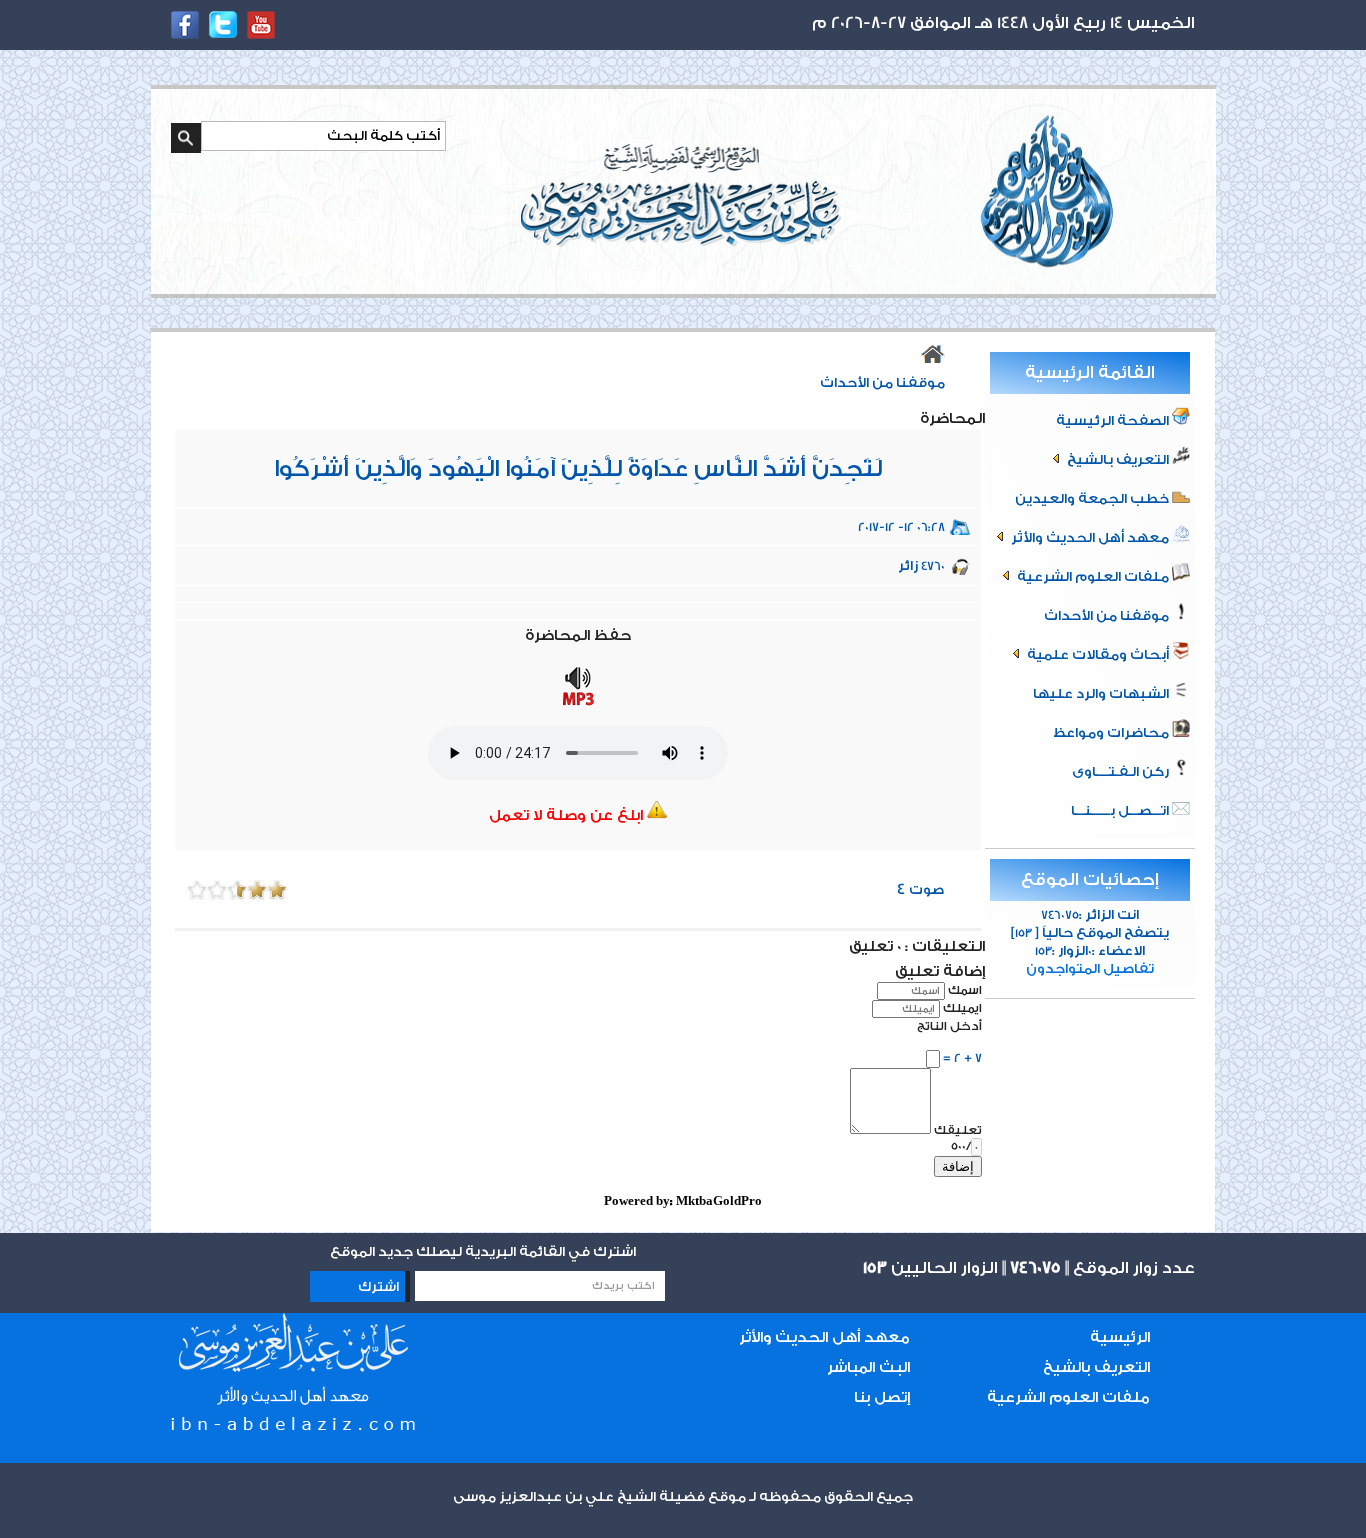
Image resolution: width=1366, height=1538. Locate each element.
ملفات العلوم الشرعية (1093, 576)
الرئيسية (1120, 1337)
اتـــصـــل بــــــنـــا (1121, 810)
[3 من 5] (237, 890)
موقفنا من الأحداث (1108, 615)
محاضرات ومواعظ (1112, 732)
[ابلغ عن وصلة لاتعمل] (657, 815)
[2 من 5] (257, 890)
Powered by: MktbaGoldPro (683, 1201)
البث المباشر (868, 1367)
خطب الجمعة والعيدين (1093, 498)
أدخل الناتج (949, 1026)
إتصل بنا (882, 1397)
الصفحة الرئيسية (1114, 420)
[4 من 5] (217, 890)
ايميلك (962, 1008)
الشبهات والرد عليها (1102, 693)
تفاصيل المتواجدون (1090, 968)
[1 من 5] (277, 890)
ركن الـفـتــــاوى (1122, 771)
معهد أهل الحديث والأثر (1090, 537)
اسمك (965, 990)
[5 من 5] (197, 890)
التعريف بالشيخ (1118, 459)
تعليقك (958, 1130)
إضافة (958, 1166)
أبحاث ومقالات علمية (1098, 654)
